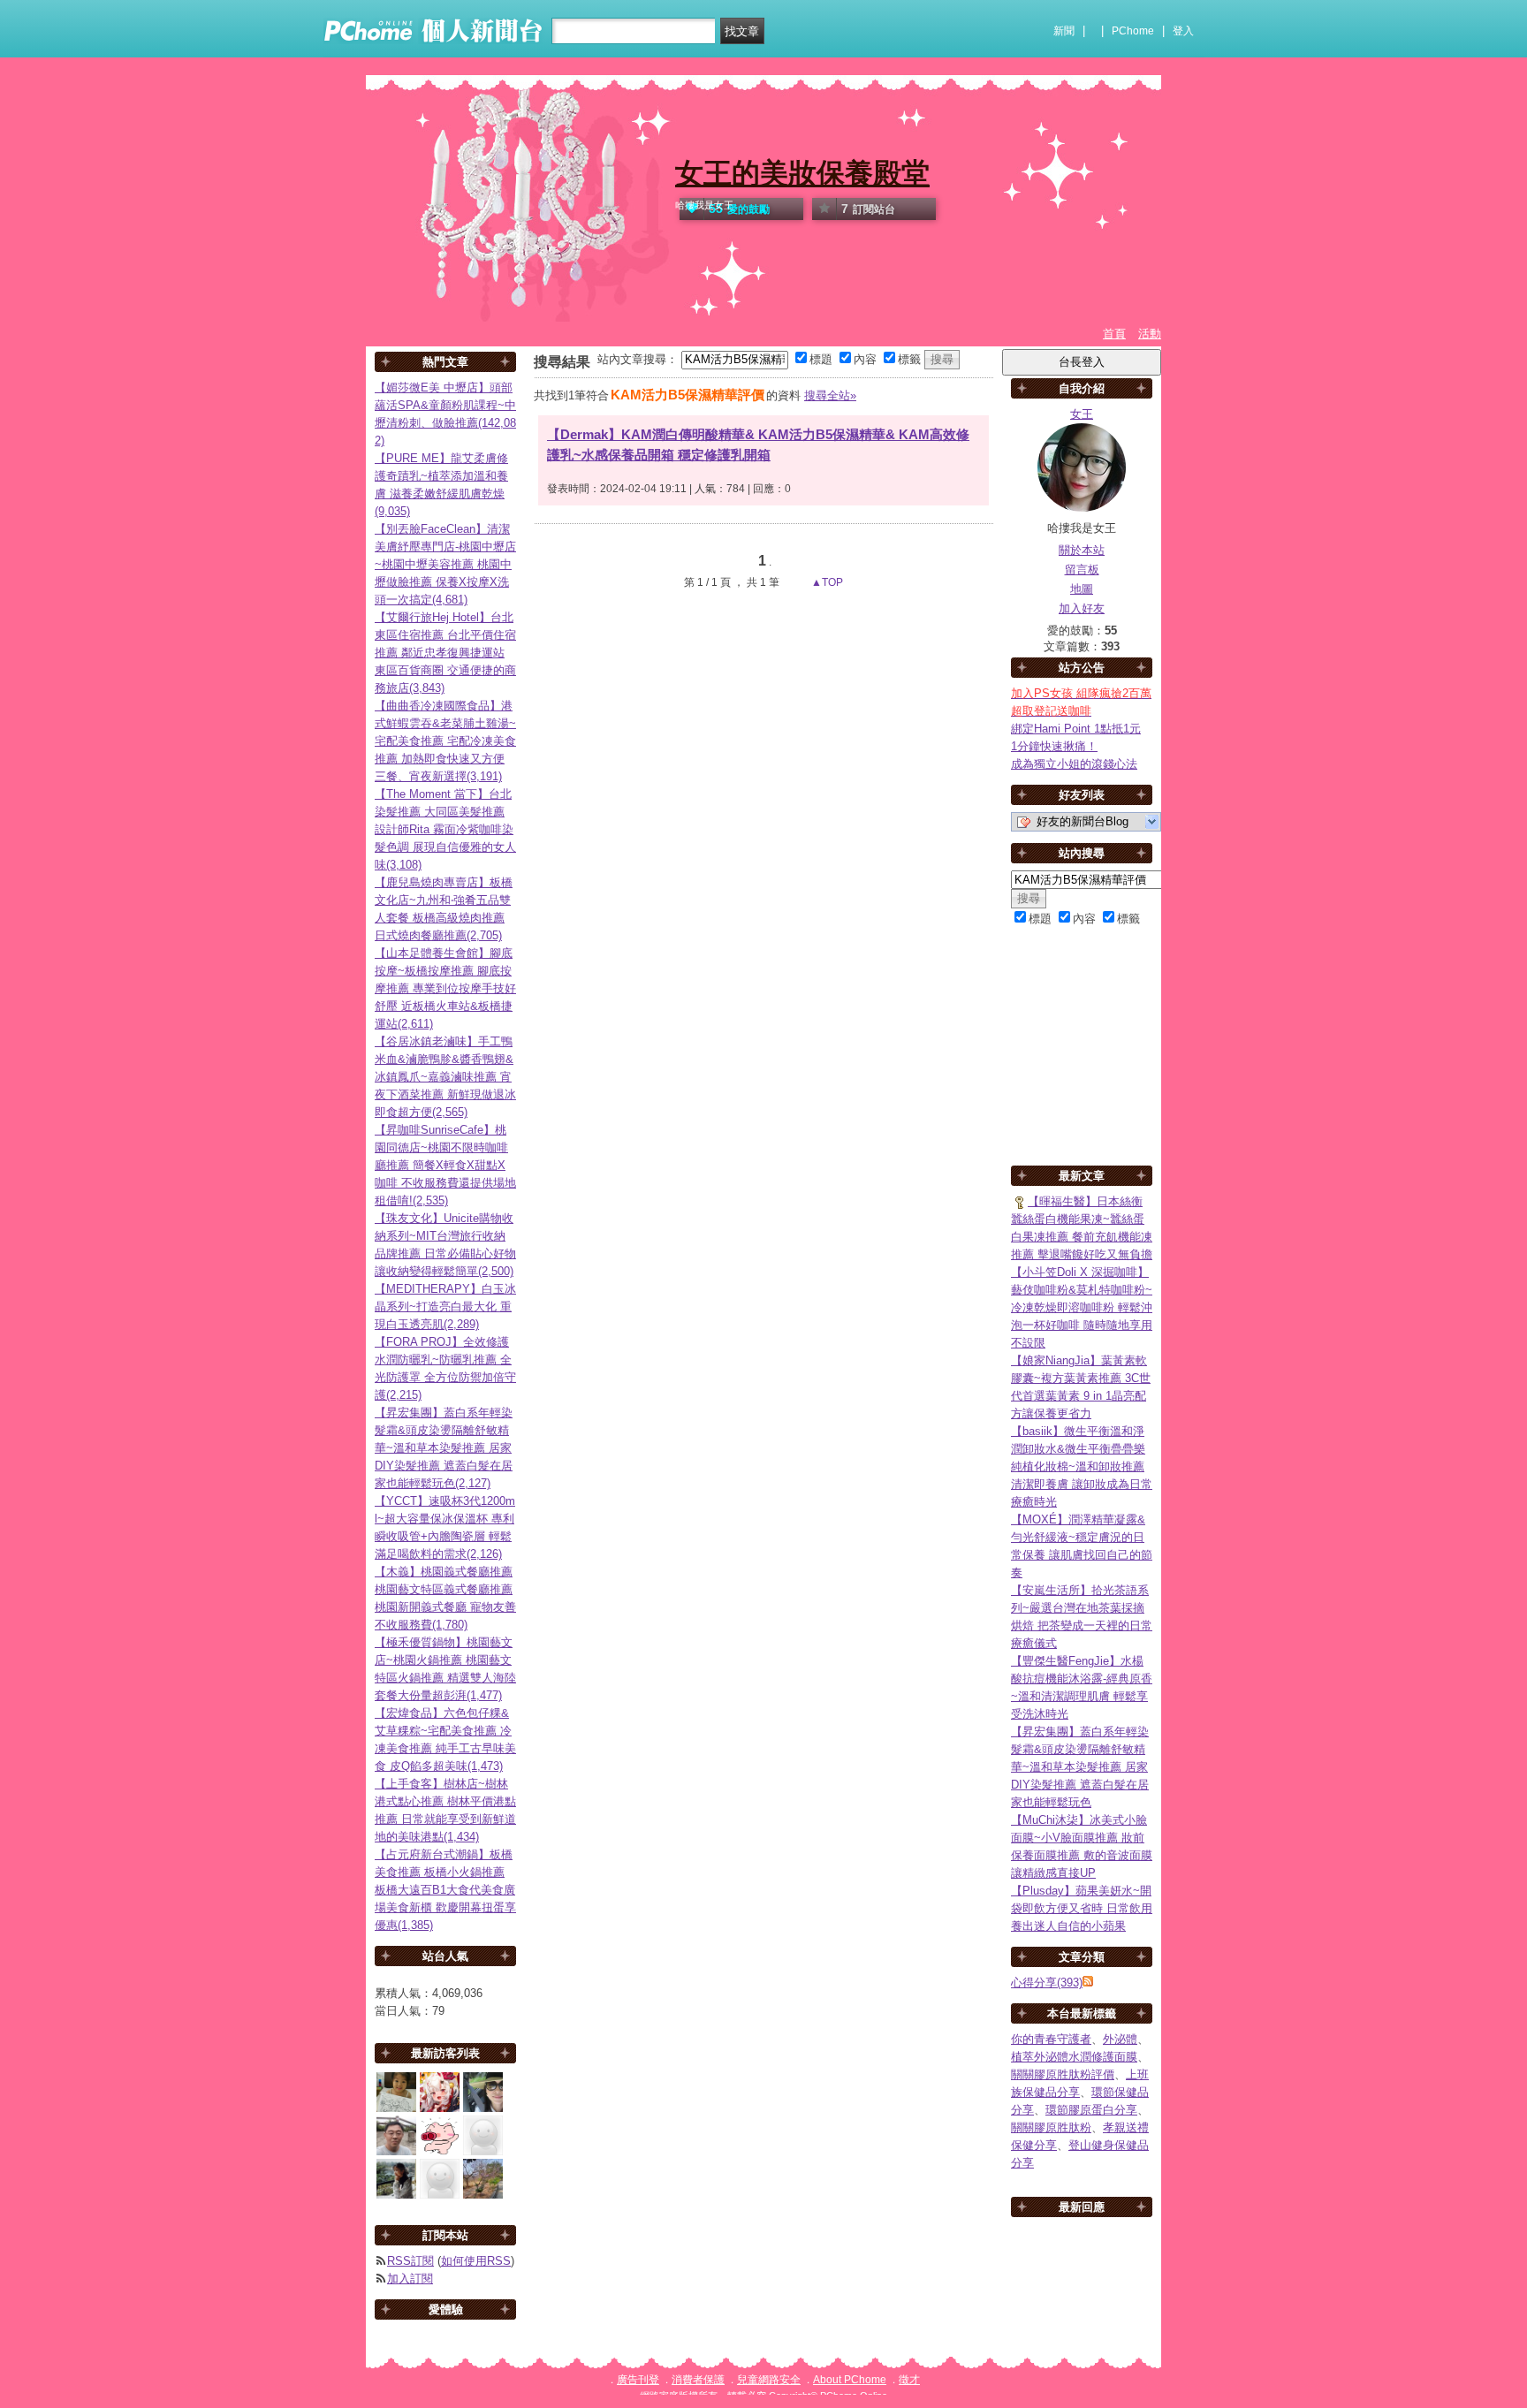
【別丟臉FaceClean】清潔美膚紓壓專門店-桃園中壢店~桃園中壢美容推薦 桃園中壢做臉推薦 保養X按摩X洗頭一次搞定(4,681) (445, 564)
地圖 (1082, 589)
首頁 (1114, 334)
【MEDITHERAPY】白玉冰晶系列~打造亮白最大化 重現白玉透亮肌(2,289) (445, 1307)
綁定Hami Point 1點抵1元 (1076, 729)
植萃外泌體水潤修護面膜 (1074, 2057)
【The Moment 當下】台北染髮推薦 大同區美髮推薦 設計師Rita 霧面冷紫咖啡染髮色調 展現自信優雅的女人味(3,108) (445, 829)
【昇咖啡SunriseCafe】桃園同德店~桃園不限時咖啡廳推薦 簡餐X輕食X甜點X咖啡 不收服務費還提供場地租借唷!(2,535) (445, 1165)
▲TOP (826, 582)
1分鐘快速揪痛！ (1054, 746)
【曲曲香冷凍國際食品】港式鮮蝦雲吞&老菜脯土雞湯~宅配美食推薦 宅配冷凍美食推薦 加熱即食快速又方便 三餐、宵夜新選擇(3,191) (445, 741)
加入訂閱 (410, 2279)
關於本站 (1082, 550)
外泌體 (1120, 2039)
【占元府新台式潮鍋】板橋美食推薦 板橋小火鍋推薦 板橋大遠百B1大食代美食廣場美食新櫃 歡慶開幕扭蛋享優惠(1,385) (445, 1890)
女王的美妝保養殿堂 (802, 173)
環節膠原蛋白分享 (1091, 2110)
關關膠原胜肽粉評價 (1063, 2074)
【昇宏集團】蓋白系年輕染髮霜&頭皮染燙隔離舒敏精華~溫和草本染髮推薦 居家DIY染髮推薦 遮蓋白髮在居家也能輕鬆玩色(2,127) (444, 1448)
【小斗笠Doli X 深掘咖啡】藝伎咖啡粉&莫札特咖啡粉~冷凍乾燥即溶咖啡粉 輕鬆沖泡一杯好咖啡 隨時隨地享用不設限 (1082, 1307)
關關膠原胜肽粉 (1051, 2127)
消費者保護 (698, 2380)
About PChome (850, 2380)
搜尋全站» (830, 395)
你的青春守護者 (1051, 2039)
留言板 (1082, 570)
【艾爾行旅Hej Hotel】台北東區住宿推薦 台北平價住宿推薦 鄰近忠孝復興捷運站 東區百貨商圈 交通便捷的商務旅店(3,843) (445, 653)
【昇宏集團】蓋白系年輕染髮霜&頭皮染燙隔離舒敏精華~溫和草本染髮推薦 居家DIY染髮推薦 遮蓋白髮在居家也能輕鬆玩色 (1080, 1767)
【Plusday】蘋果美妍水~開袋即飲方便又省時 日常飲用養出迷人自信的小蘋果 (1082, 1908)
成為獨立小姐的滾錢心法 (1074, 764)
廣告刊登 (638, 2380)
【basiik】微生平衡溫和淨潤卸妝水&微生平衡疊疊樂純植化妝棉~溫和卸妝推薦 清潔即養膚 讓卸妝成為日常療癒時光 (1082, 1466)
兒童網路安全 (769, 2380)
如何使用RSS (476, 2261)
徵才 (909, 2380)
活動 (1150, 334)
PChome (1133, 31)
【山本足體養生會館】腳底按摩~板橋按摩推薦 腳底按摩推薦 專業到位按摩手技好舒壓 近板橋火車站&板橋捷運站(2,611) (445, 988)
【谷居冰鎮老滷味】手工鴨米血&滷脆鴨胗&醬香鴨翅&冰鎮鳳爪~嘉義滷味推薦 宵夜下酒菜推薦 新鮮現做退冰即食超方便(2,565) (445, 1077)
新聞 (1064, 31)
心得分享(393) (1047, 1983)
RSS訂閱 (410, 2261)
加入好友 (1082, 608)
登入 (1183, 31)
